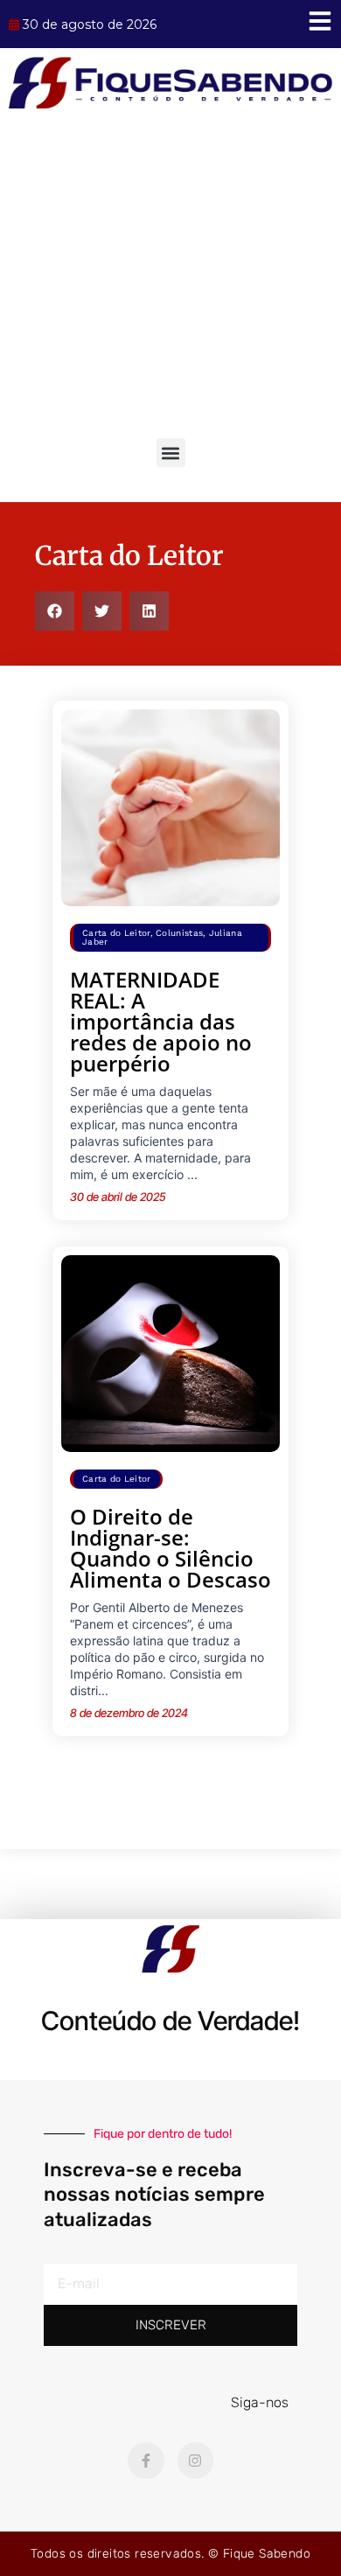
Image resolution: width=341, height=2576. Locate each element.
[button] (171, 453)
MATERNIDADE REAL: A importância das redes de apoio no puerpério (161, 1021)
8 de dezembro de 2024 (129, 1713)
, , (162, 937)
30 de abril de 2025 (118, 1197)
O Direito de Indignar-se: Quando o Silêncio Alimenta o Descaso (170, 1548)
